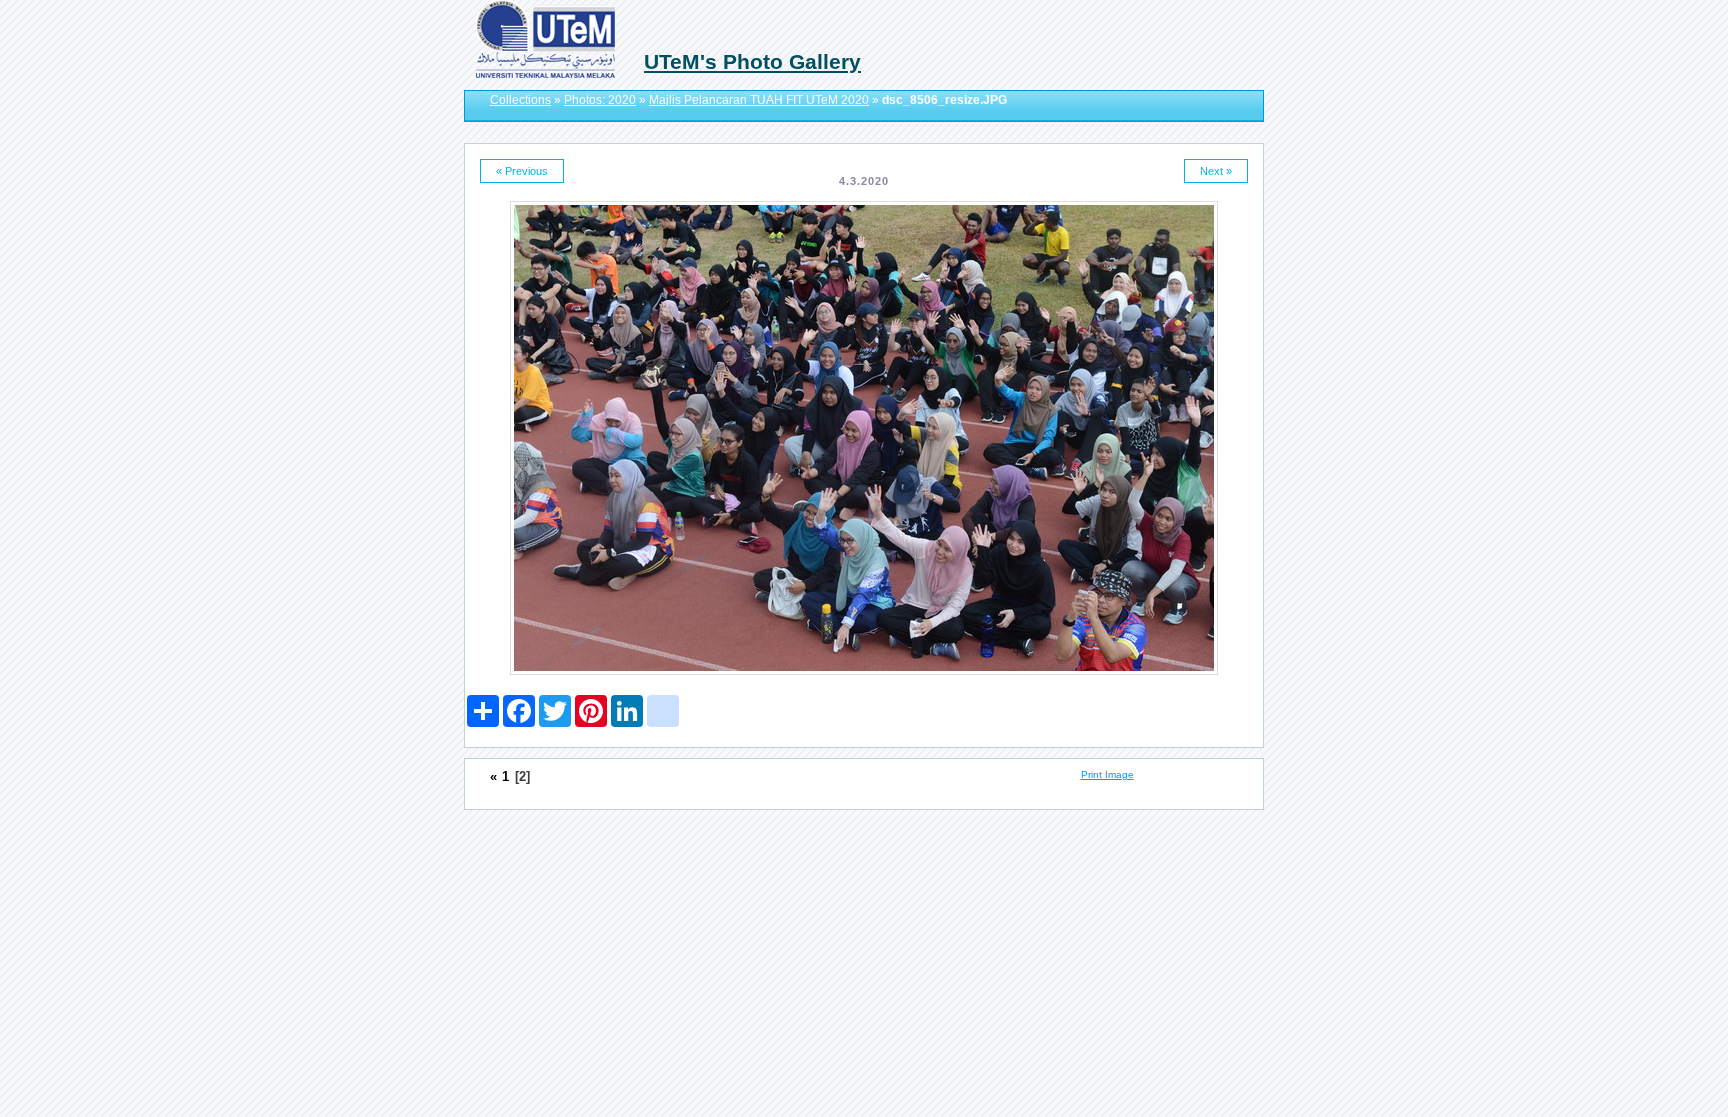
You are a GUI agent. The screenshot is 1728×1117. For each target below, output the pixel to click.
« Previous (522, 171)
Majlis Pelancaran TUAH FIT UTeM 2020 (759, 100)
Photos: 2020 (600, 100)
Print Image (1107, 774)
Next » (1216, 171)
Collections (520, 100)
